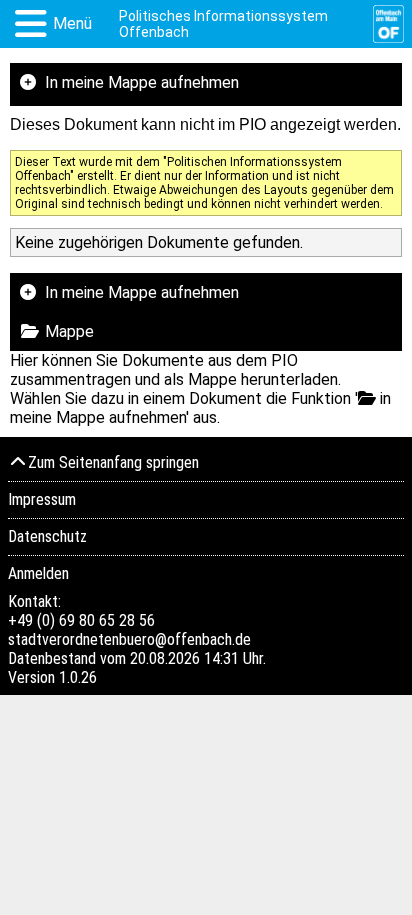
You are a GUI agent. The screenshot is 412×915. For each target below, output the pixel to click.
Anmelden (38, 573)
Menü (72, 23)
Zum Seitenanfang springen (113, 462)
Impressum (42, 499)
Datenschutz (47, 536)
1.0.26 (78, 677)
